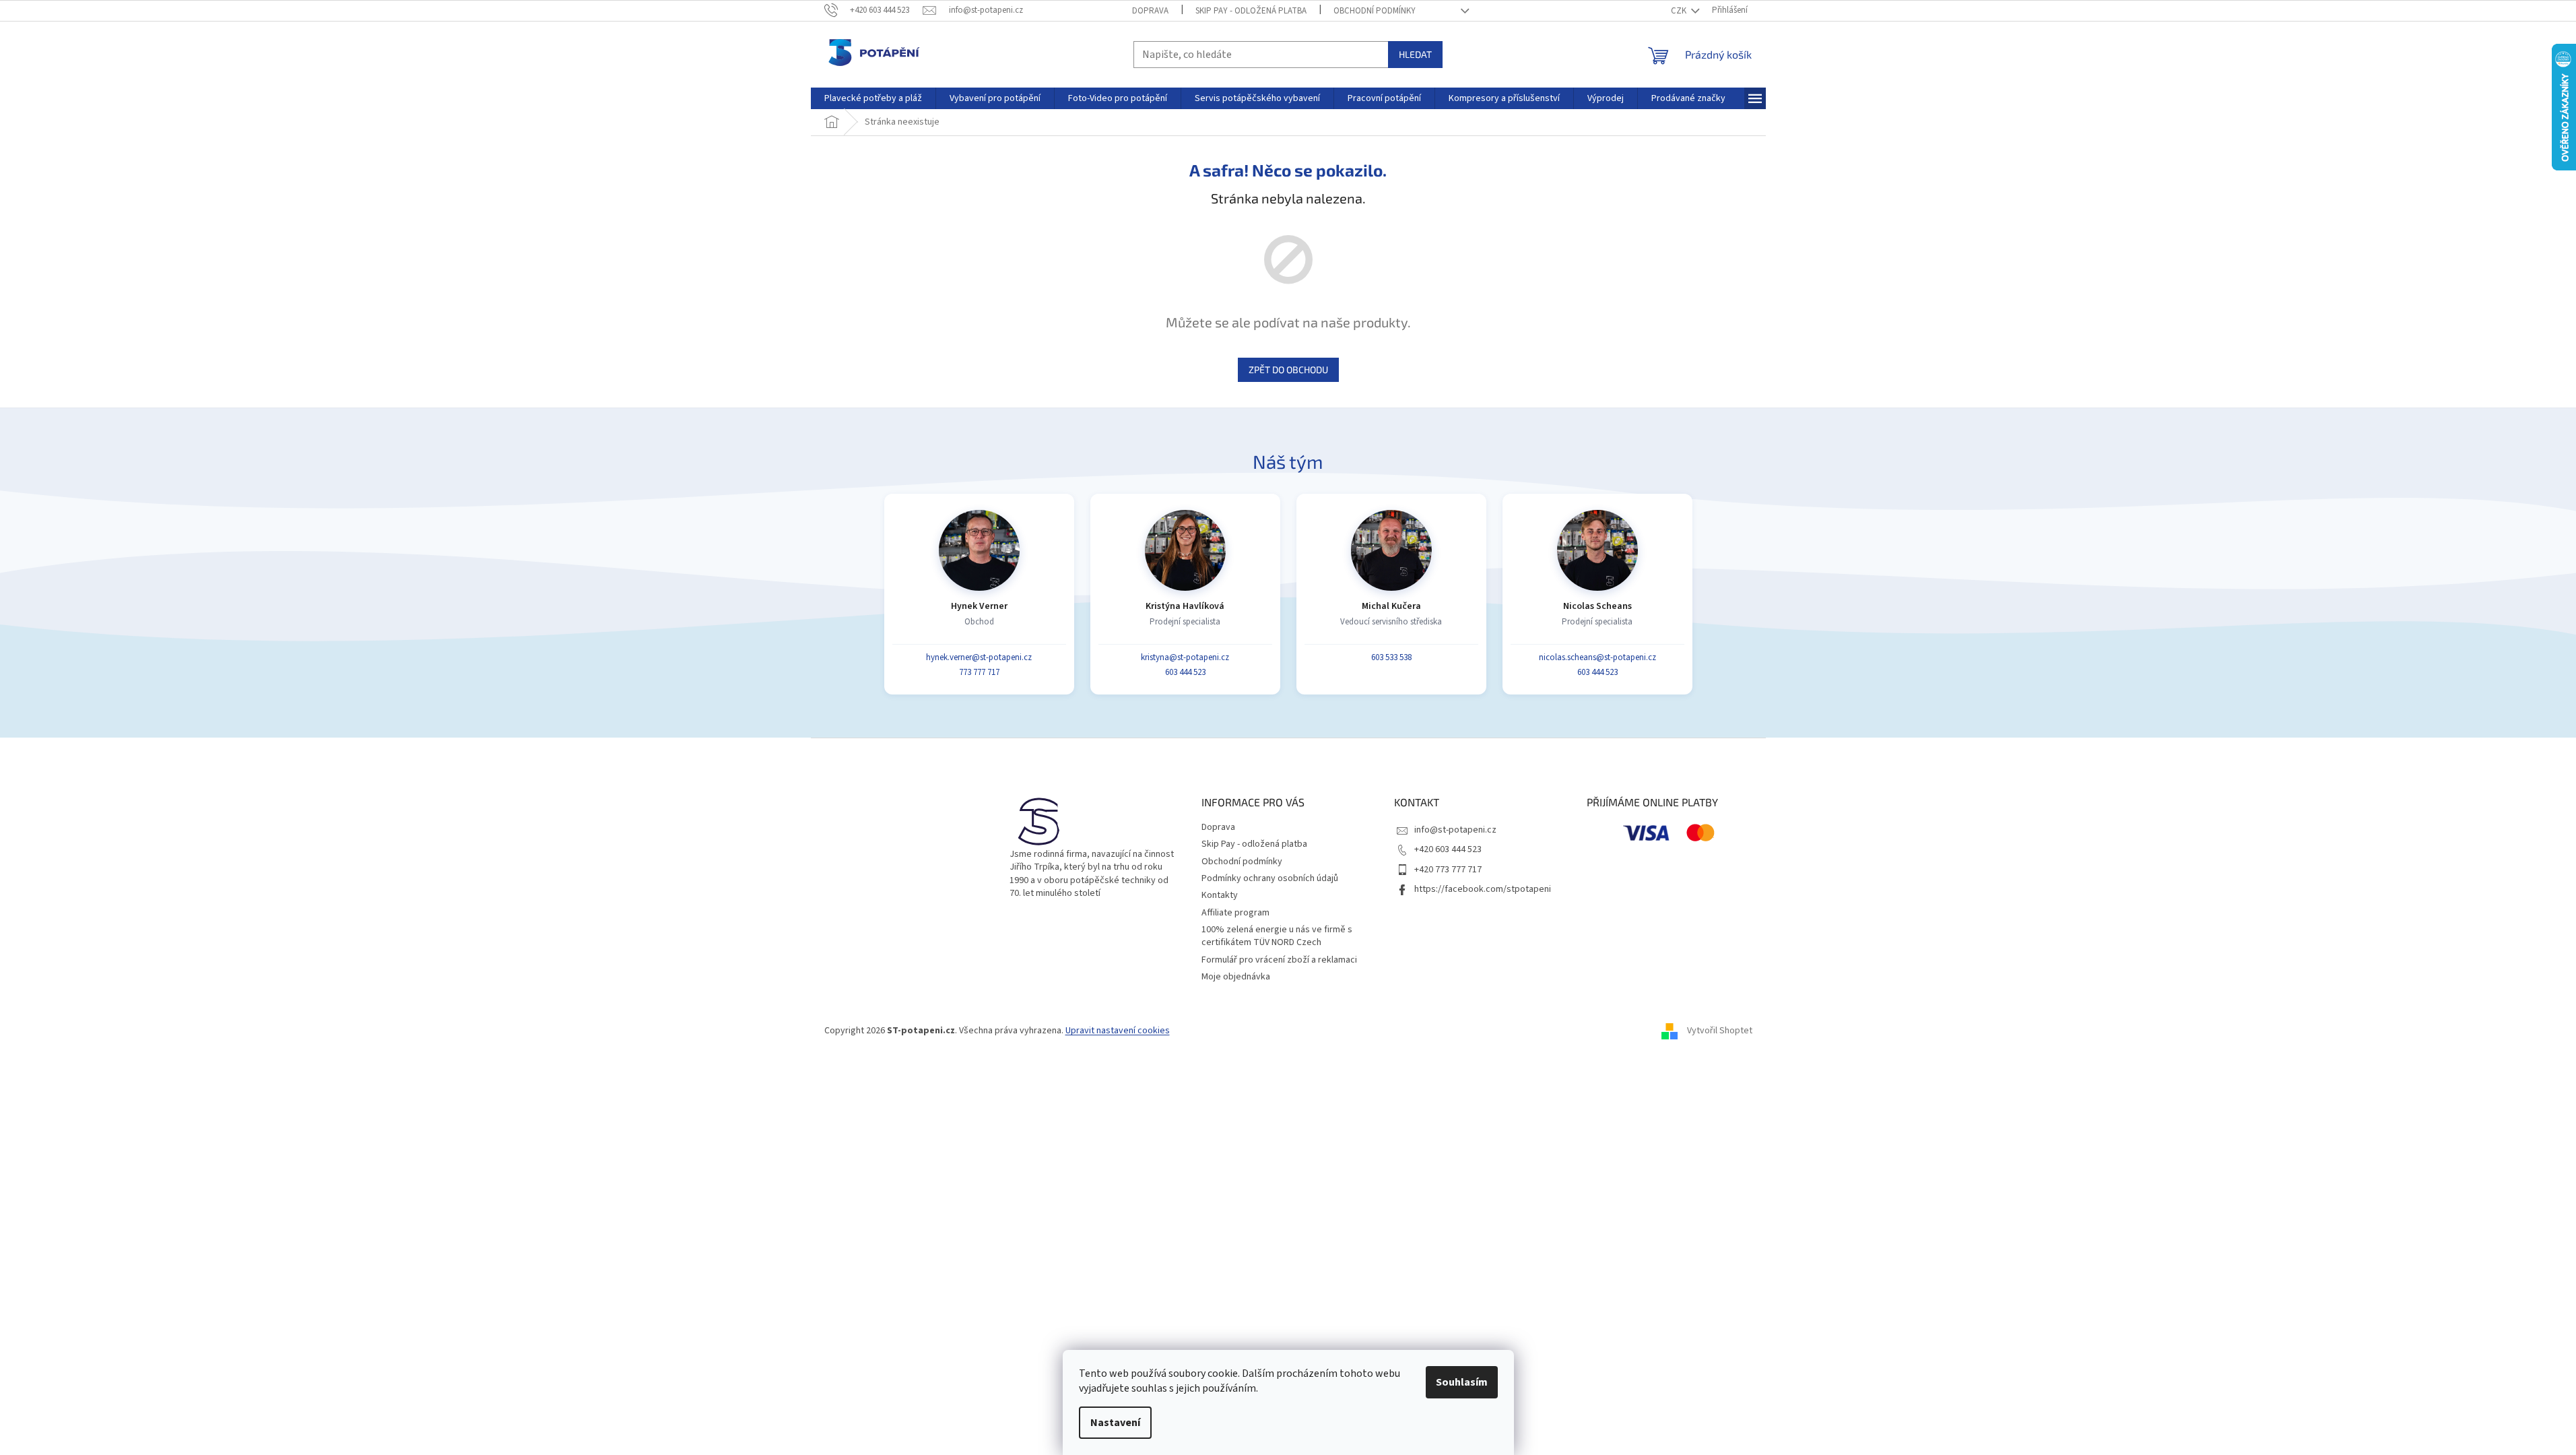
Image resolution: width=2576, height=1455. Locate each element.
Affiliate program (1235, 913)
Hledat (1415, 54)
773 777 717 (979, 672)
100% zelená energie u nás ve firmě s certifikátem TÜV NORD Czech (1277, 936)
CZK (1680, 11)
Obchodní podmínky (1375, 11)
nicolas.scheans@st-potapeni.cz (1597, 657)
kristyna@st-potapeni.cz (1185, 657)
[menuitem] (873, 98)
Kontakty (1220, 895)
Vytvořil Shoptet (1720, 1031)
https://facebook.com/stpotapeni (1483, 889)
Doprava (1150, 11)
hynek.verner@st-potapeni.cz (979, 657)
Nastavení (1115, 1423)
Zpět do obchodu (1288, 369)
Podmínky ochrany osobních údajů (1270, 878)
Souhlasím (1462, 1382)
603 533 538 (1391, 657)
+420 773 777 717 (1448, 870)
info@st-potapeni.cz (1455, 830)
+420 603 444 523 (1448, 849)
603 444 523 (1185, 672)
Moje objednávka (1236, 977)
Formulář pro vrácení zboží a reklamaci (1279, 960)
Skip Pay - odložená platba (1251, 11)
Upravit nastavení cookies (1118, 1031)
